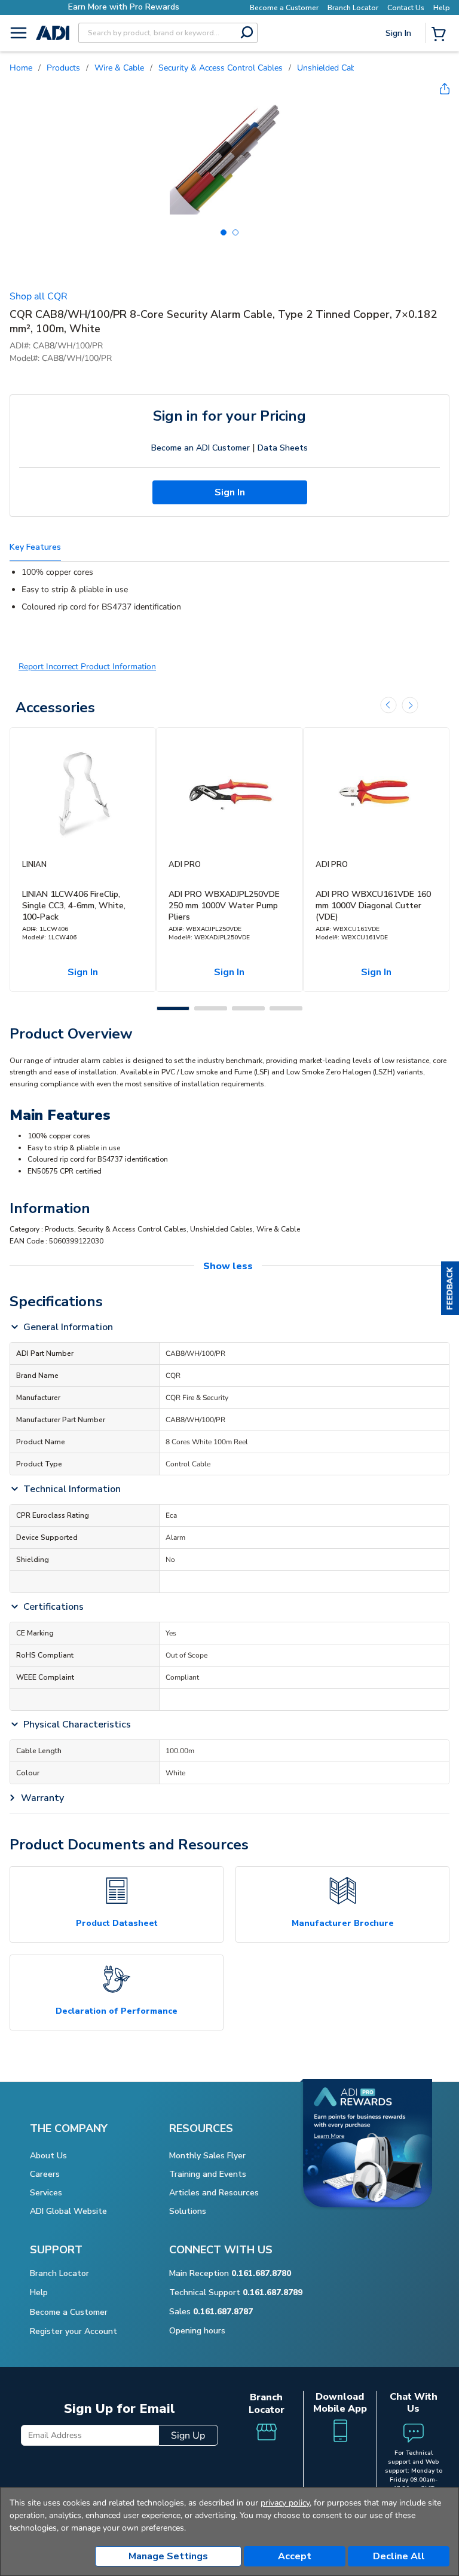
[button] (450, 1288)
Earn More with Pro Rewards (108, 7)
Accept (295, 2556)
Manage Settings (168, 2556)
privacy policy (285, 2503)
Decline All (399, 2556)
